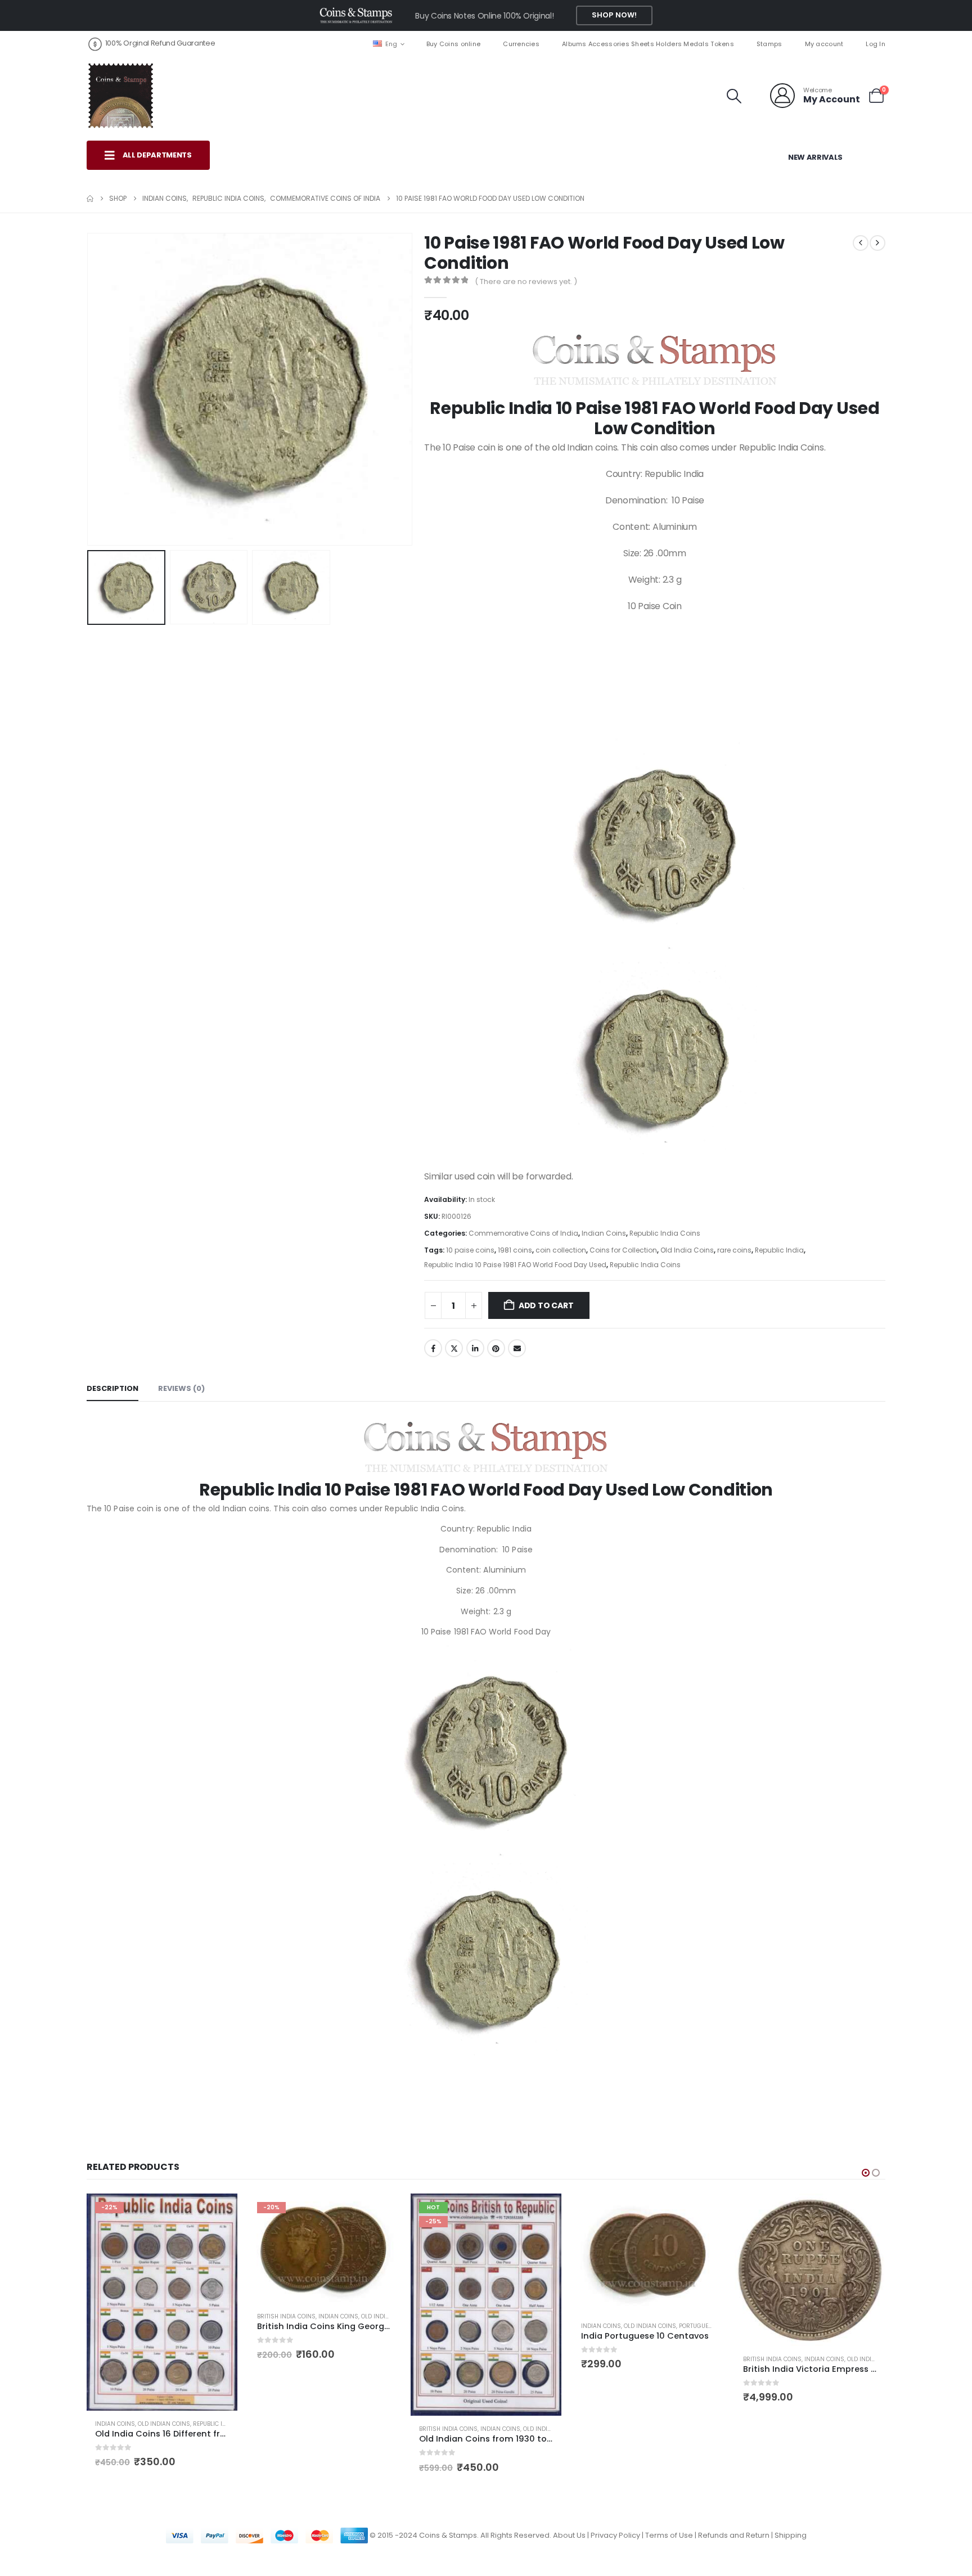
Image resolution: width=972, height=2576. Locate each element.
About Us (569, 2535)
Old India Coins (687, 1250)
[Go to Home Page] (90, 199)
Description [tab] (112, 1388)
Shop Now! (614, 15)
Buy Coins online (453, 44)
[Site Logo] (120, 96)
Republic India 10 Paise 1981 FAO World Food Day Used (515, 1265)
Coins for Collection (623, 1250)
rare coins (734, 1250)
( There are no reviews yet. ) (526, 282)
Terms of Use (669, 2535)
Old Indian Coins (225, 2316)
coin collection (561, 1250)
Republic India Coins (665, 1233)
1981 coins (515, 1250)
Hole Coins (821, 2307)
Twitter (454, 1348)
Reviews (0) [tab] (181, 1388)
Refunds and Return (734, 2535)
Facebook (433, 1348)
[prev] (861, 243)
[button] (734, 96)
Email (517, 1348)
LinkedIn (475, 1348)
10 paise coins (470, 1250)
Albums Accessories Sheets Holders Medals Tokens (648, 44)
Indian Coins (604, 1233)
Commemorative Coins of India (523, 1233)
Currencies (521, 44)
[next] (877, 243)
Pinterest (496, 1348)
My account (824, 44)
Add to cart (546, 1305)
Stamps (769, 44)
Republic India (779, 1250)
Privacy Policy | (618, 2535)
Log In (876, 44)
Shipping (791, 2535)
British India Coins (124, 2316)
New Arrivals (815, 157)
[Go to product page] (486, 2253)
